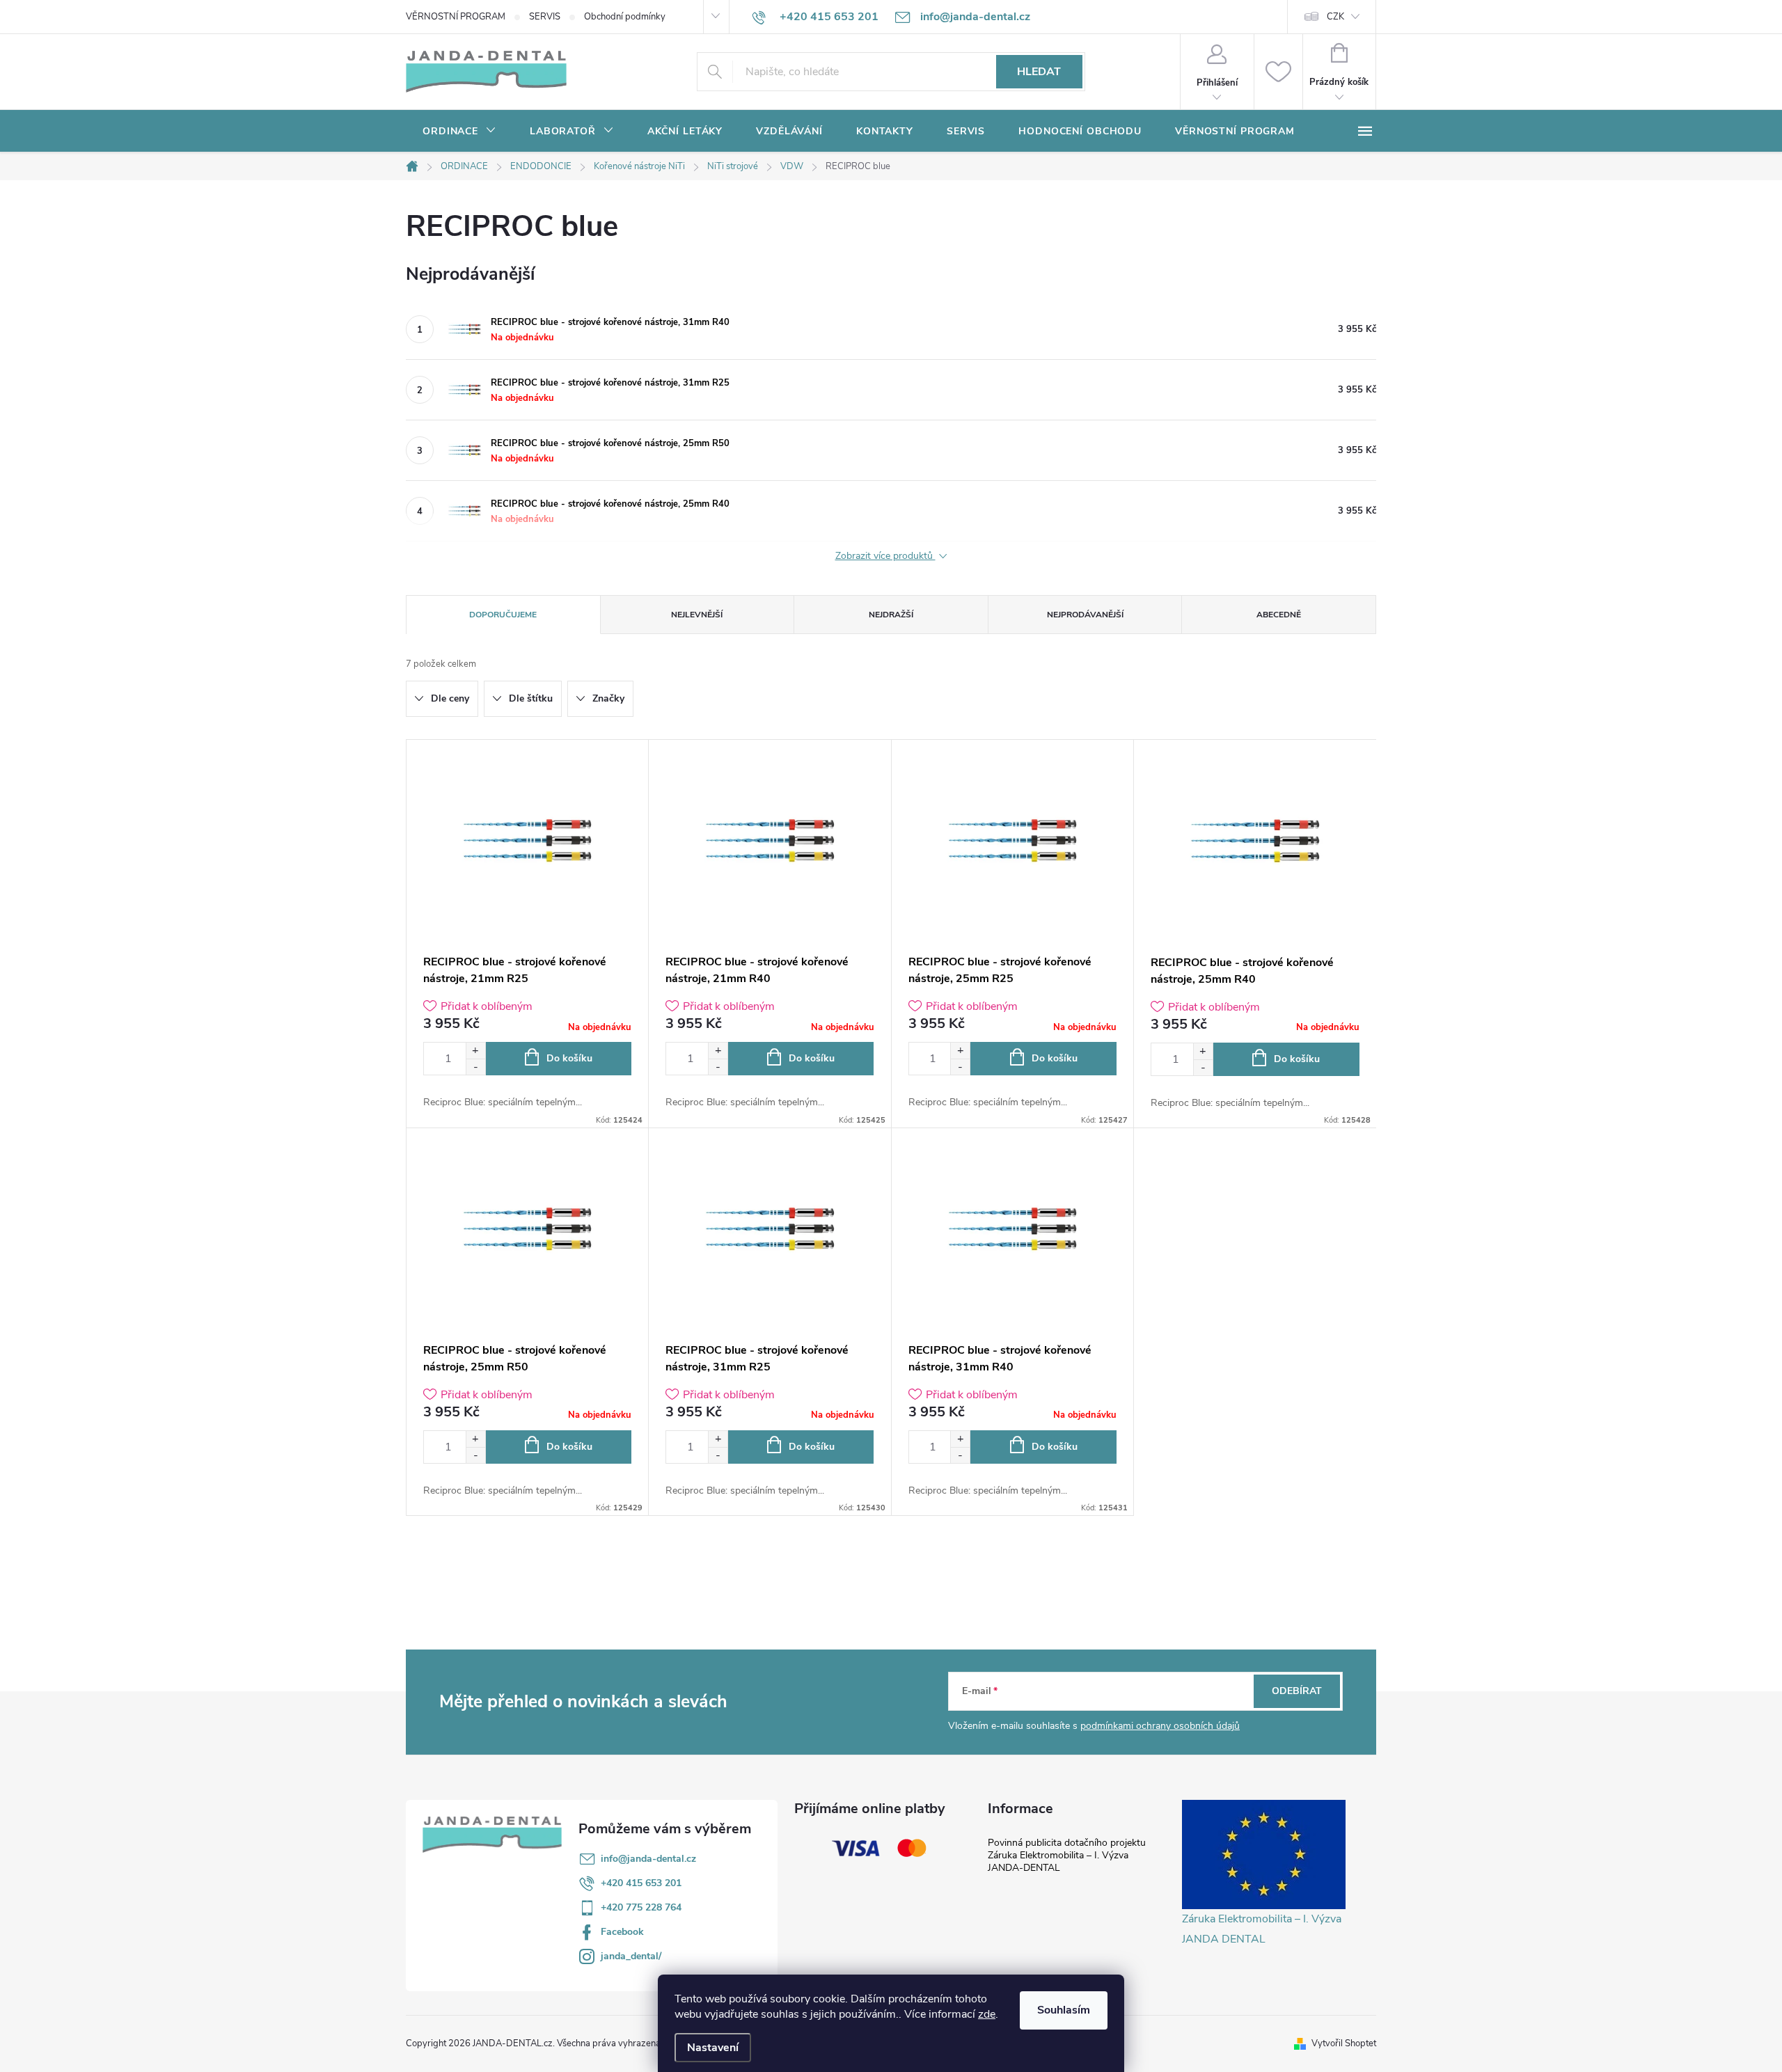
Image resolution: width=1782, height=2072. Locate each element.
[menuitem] (459, 132)
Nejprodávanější (1085, 615)
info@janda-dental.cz (648, 1859)
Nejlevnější (697, 615)
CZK (1335, 17)
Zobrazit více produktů (885, 556)
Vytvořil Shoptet (1344, 2043)
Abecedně (1279, 615)
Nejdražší (891, 615)
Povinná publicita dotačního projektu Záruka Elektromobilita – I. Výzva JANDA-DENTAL (1067, 1855)
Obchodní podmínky (625, 17)
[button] (475, 1051)
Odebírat (1297, 1691)
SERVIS (545, 17)
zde (987, 2014)
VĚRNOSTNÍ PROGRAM (456, 17)
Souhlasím (1064, 2010)
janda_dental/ (631, 1956)
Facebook (622, 1932)
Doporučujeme (503, 615)
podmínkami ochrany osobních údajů (1160, 1726)
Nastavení (713, 2048)
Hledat (1039, 72)
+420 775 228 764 (641, 1907)
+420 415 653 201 (641, 1883)
